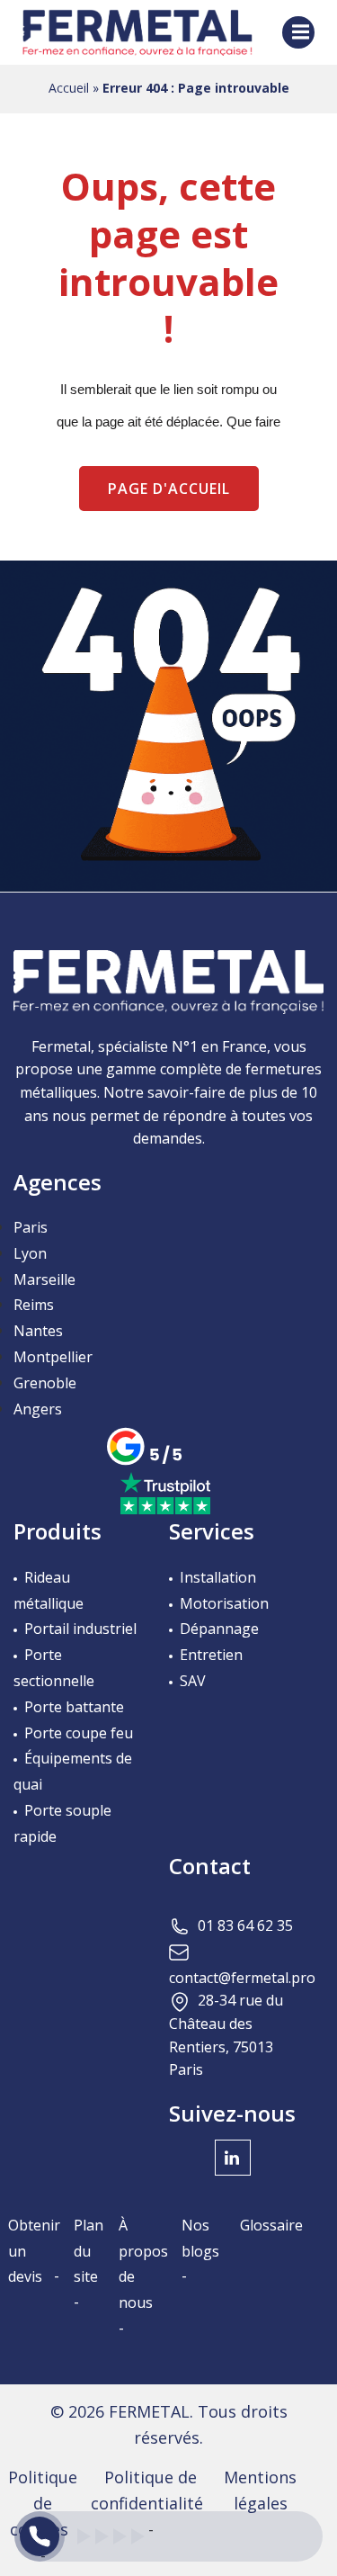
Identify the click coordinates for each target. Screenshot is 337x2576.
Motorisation (224, 1603)
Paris (31, 1227)
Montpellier (53, 1357)
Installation (218, 1577)
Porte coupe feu (79, 1733)
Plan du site (89, 2251)
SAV (193, 1681)
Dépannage (219, 1629)
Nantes (38, 1331)
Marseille (44, 1279)
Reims (34, 1305)
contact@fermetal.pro (242, 1978)
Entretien (211, 1655)
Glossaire (271, 2225)
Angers (38, 1409)
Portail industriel (80, 1629)
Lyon (30, 1253)
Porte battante (74, 1707)
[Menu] (298, 32)
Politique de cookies (43, 2503)
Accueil (69, 88)
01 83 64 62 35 (245, 1925)
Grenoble (45, 1383)
